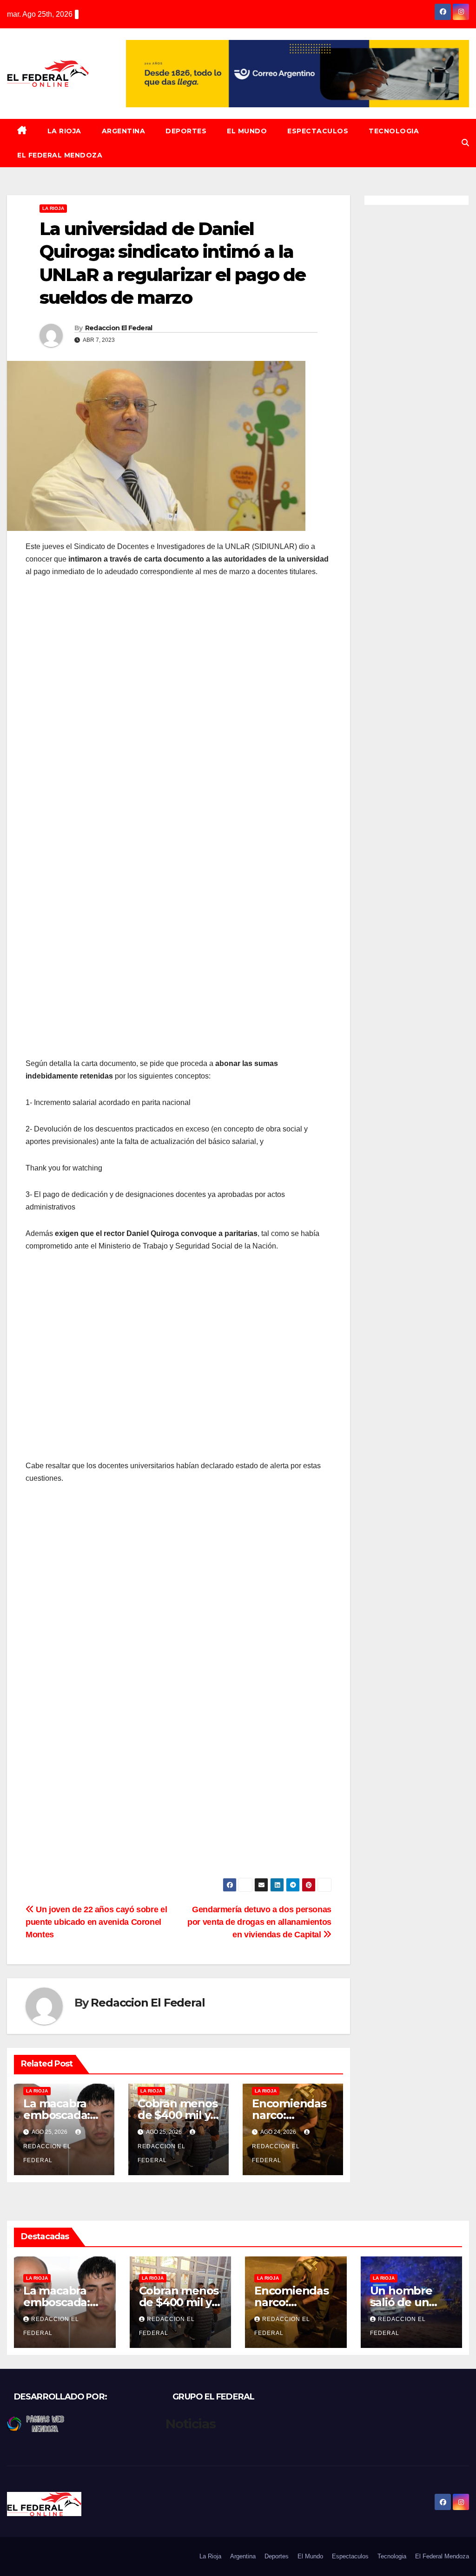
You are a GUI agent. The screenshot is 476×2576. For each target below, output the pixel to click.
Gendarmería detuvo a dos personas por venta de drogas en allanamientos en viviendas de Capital (259, 1922)
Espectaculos (318, 131)
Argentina (124, 131)
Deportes (186, 131)
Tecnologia (394, 131)
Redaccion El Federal (119, 328)
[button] (465, 143)
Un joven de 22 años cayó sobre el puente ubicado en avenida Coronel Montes (96, 1922)
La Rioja (64, 131)
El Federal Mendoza (60, 155)
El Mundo (247, 131)
